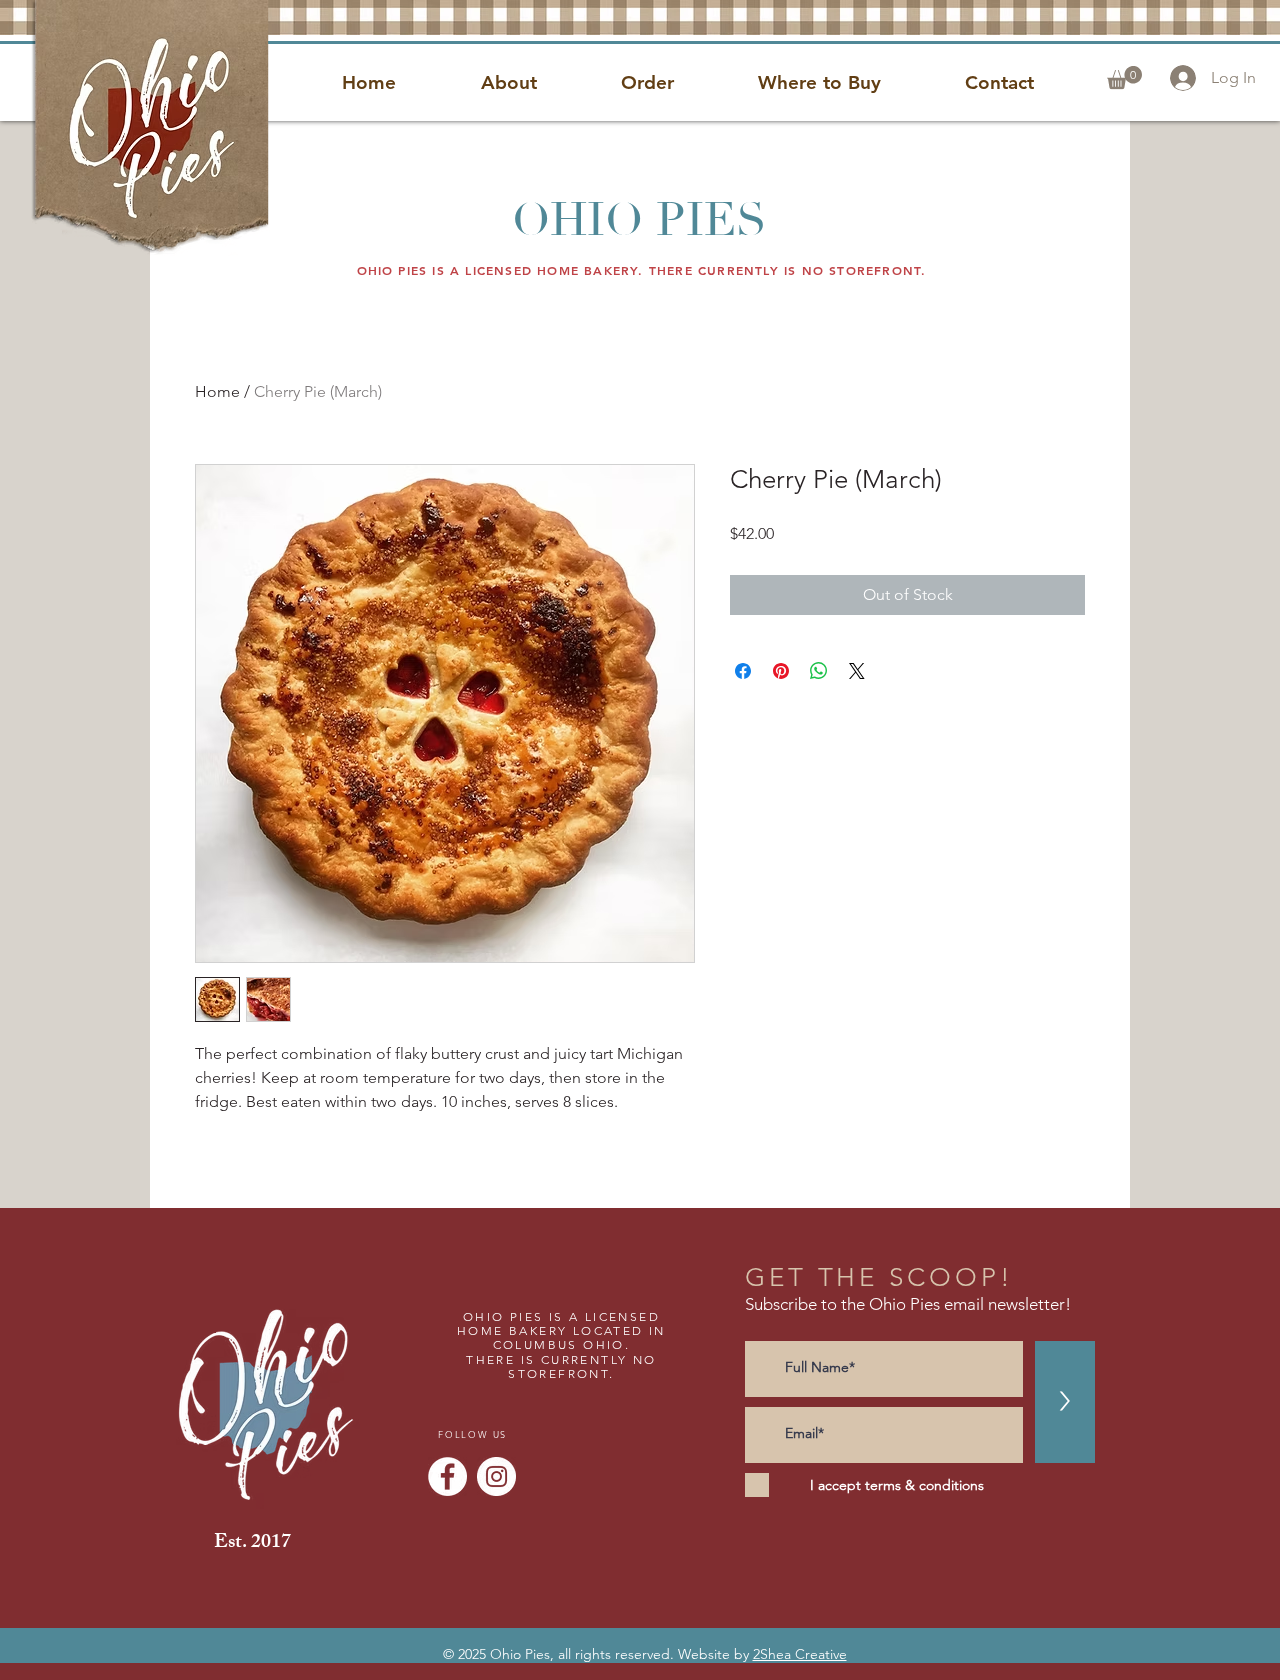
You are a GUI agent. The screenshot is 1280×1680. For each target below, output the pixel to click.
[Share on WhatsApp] (819, 671)
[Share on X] (857, 671)
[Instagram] (496, 1476)
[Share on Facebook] (743, 671)
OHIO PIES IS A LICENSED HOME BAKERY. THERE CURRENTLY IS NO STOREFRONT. (642, 270)
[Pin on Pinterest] (781, 671)
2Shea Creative (800, 1654)
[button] (1124, 77)
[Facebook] (447, 1476)
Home (217, 391)
